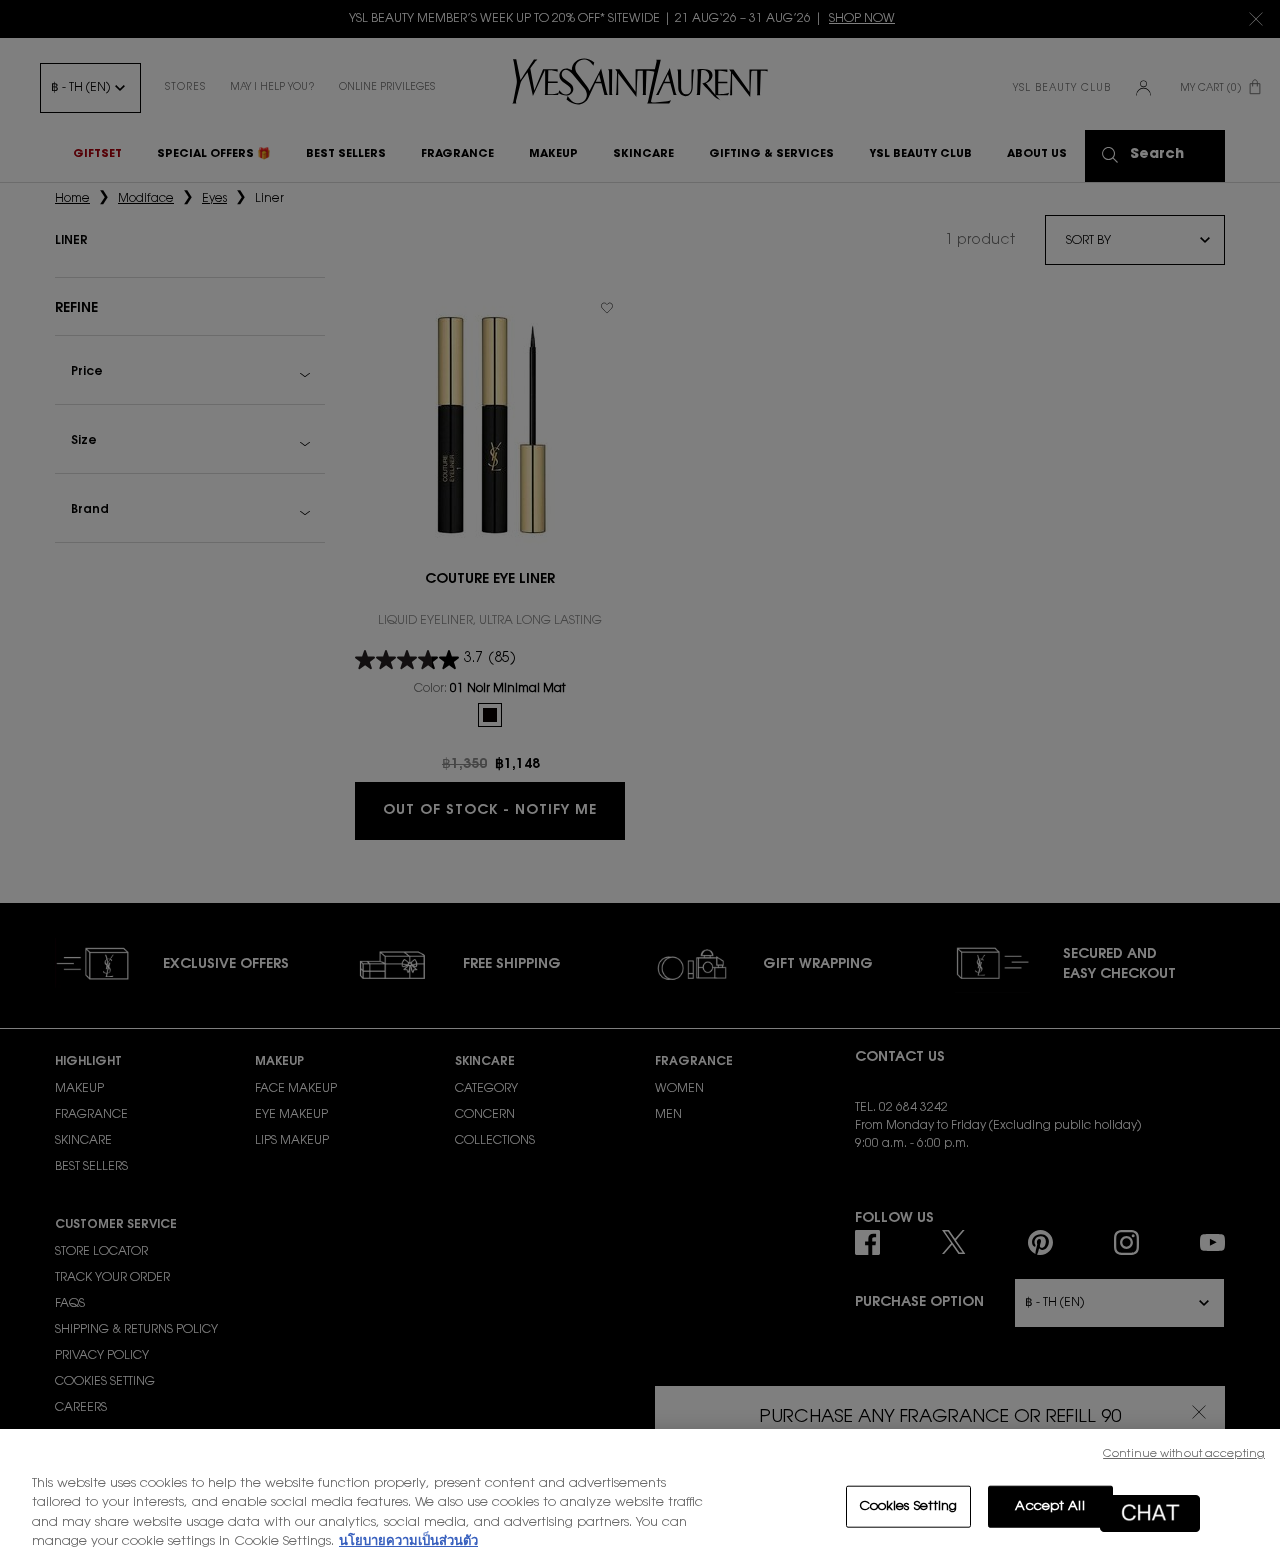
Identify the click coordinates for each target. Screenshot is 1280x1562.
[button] (1150, 1513)
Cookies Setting (908, 1506)
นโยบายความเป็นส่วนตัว (408, 1541)
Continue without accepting (1184, 1454)
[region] (640, 1495)
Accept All (1049, 1506)
